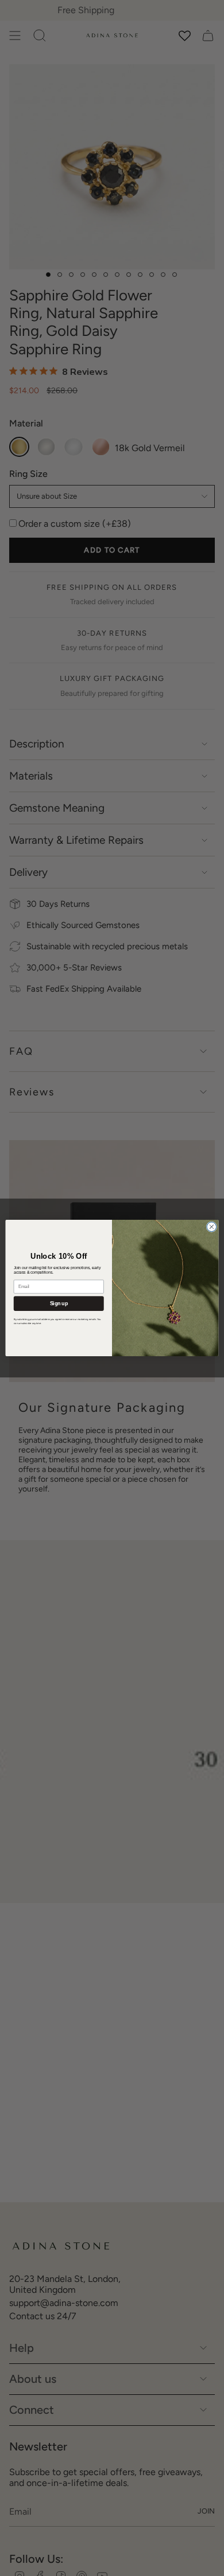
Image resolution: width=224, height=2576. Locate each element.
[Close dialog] (212, 1227)
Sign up (59, 1303)
